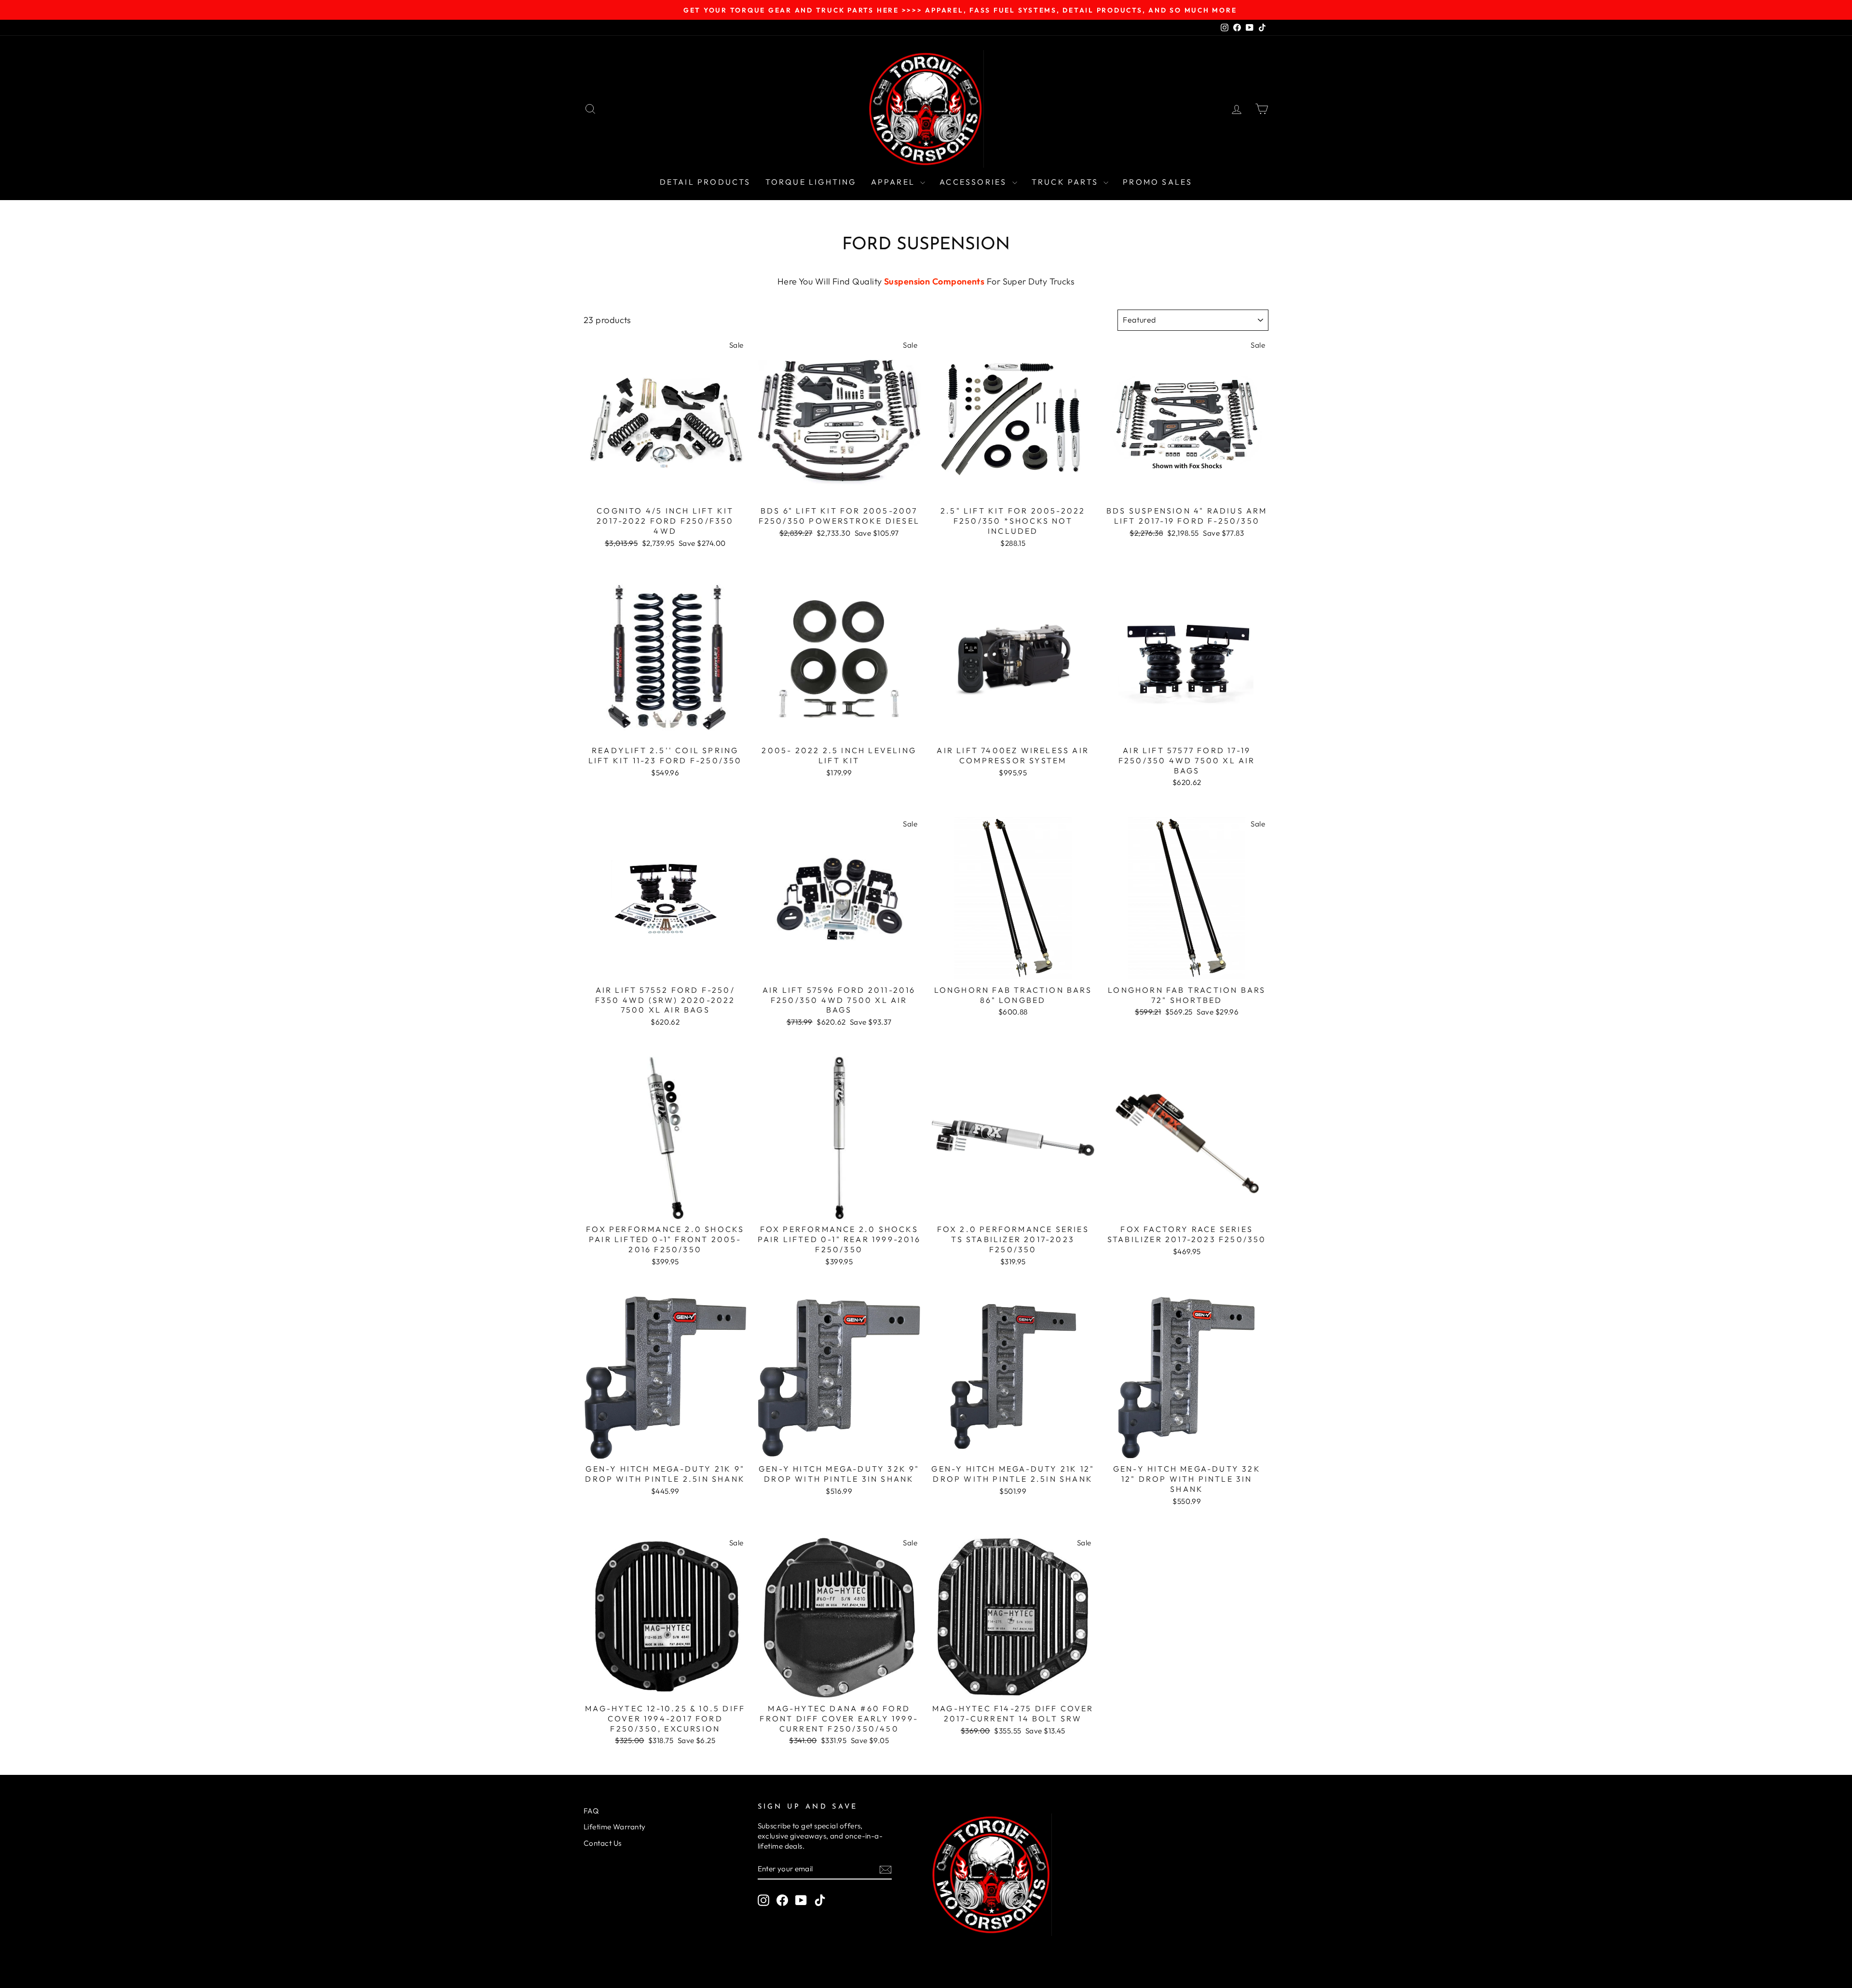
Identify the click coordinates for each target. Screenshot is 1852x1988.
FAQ (591, 1811)
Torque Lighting (811, 182)
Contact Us (603, 1843)
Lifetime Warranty (615, 1827)
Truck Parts (1066, 182)
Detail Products (705, 182)
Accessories (974, 182)
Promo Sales (1157, 182)
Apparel (895, 182)
